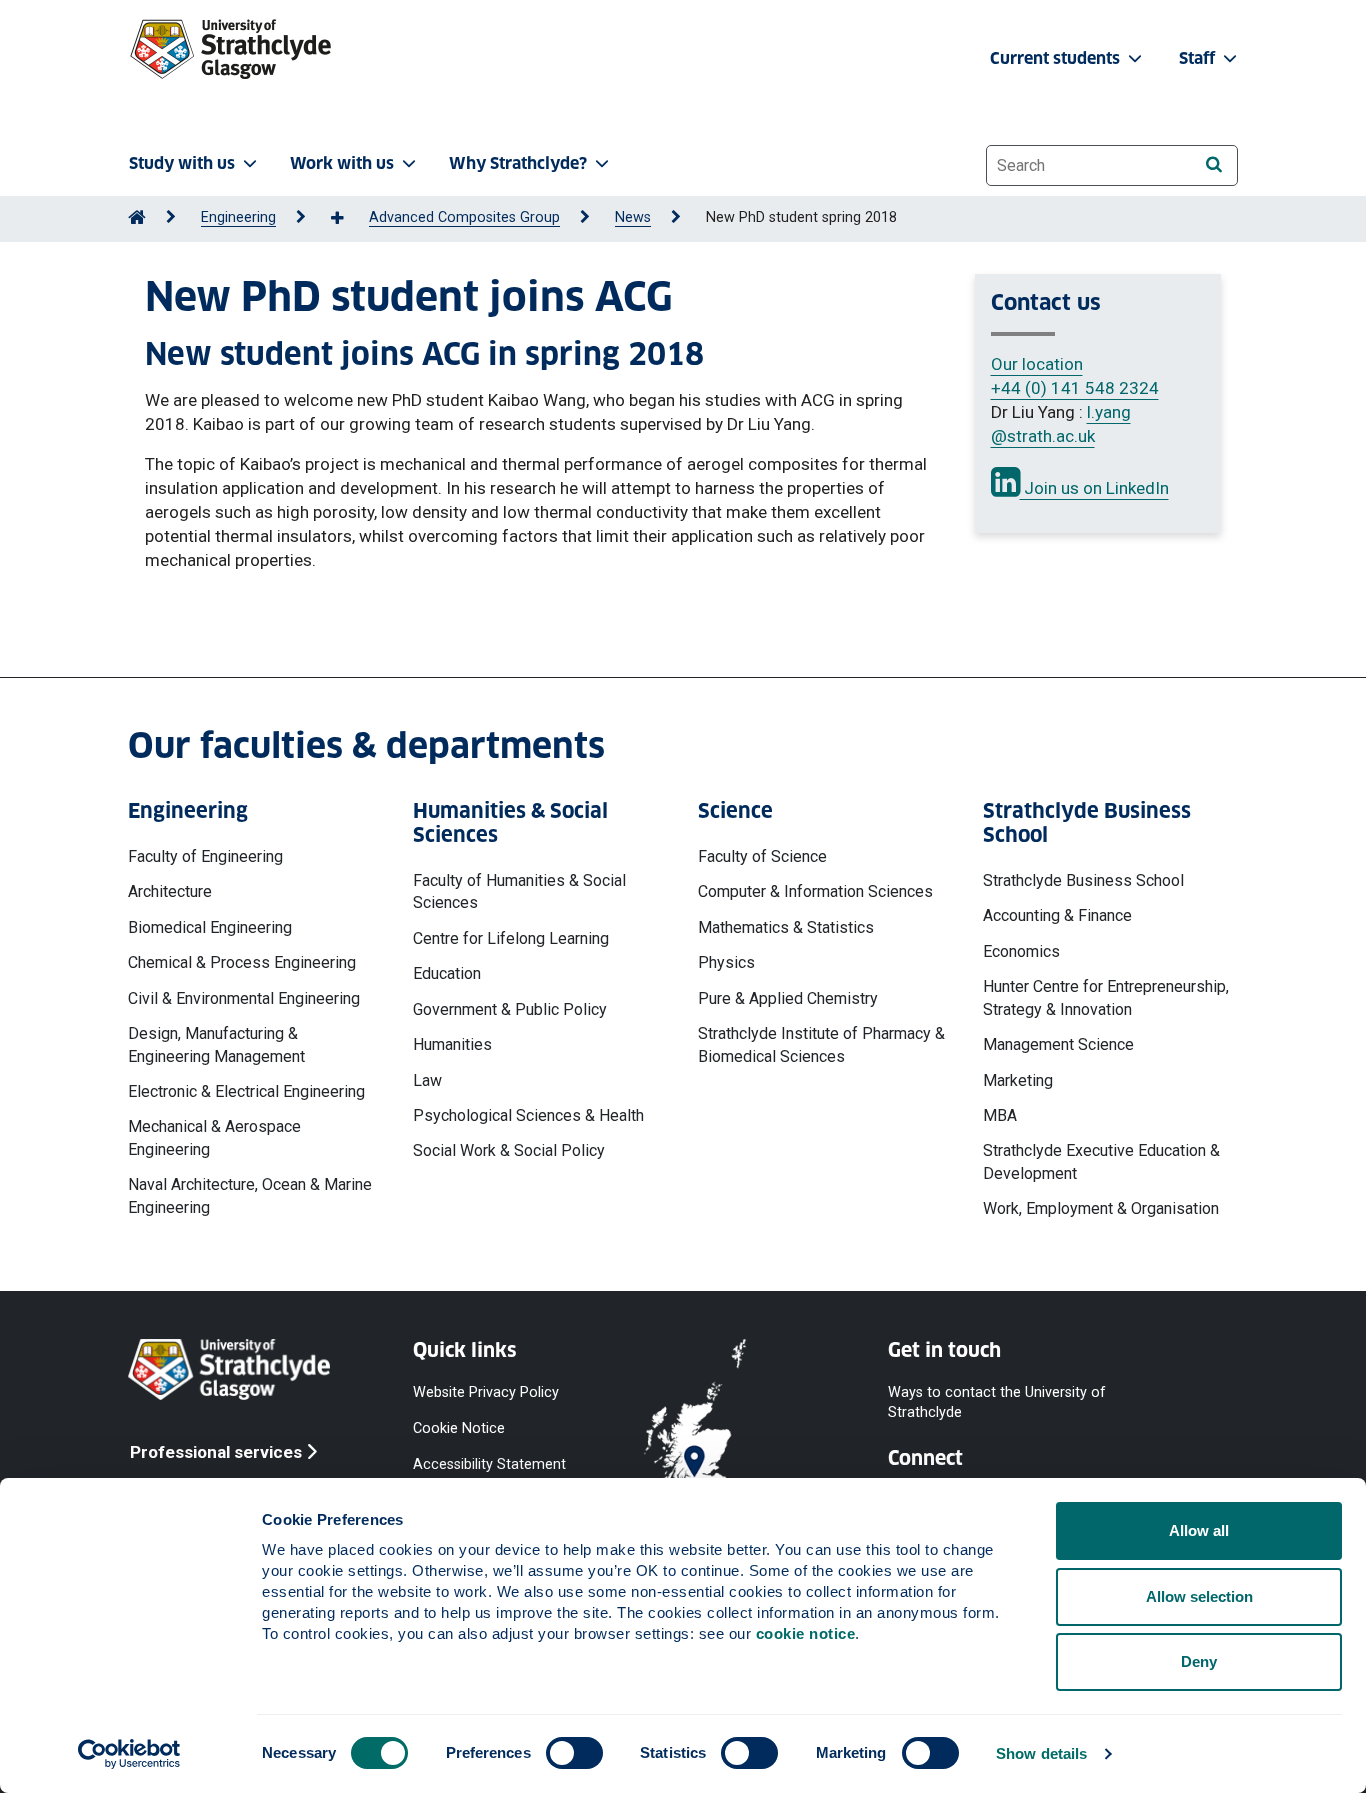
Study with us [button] (182, 163)
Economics (1021, 951)
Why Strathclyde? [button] (518, 163)
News (633, 217)
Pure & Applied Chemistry (788, 998)
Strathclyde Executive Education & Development (1101, 1161)
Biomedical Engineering (210, 927)
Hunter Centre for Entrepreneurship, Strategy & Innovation (1106, 997)
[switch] (574, 1753)
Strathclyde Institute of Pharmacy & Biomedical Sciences (821, 1044)
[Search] (1213, 164)
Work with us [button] (342, 163)
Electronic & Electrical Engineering (246, 1091)
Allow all (1199, 1530)
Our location (1037, 364)
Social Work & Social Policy (509, 1150)
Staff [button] (1199, 58)
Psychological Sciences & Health (528, 1115)
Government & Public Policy (510, 1009)
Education (447, 973)
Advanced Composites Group (464, 217)
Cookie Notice (459, 1427)
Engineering (238, 217)
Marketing (1018, 1080)
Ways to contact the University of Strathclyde (997, 1401)
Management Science (1058, 1044)
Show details (1041, 1753)
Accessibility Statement (489, 1464)
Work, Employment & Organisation (1101, 1208)
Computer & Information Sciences (815, 891)
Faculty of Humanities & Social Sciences (519, 891)
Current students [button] (1057, 58)
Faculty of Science (762, 856)
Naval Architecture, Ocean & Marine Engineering (250, 1195)
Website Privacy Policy (486, 1391)
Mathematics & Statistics (786, 927)
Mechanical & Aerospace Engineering (214, 1137)
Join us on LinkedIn (1094, 488)
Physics (726, 962)
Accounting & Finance (1057, 915)
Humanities (452, 1044)
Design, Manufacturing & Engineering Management (216, 1044)
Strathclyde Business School (1083, 880)
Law (427, 1080)
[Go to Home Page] (137, 217)
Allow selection (1199, 1596)
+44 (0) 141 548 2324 (1075, 388)
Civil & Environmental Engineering (244, 998)
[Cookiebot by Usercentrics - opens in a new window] (129, 1754)
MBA (1000, 1115)
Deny (1199, 1661)
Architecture (170, 891)
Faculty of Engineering (205, 856)
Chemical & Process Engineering (242, 962)
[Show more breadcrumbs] (348, 219)
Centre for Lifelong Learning (511, 938)
